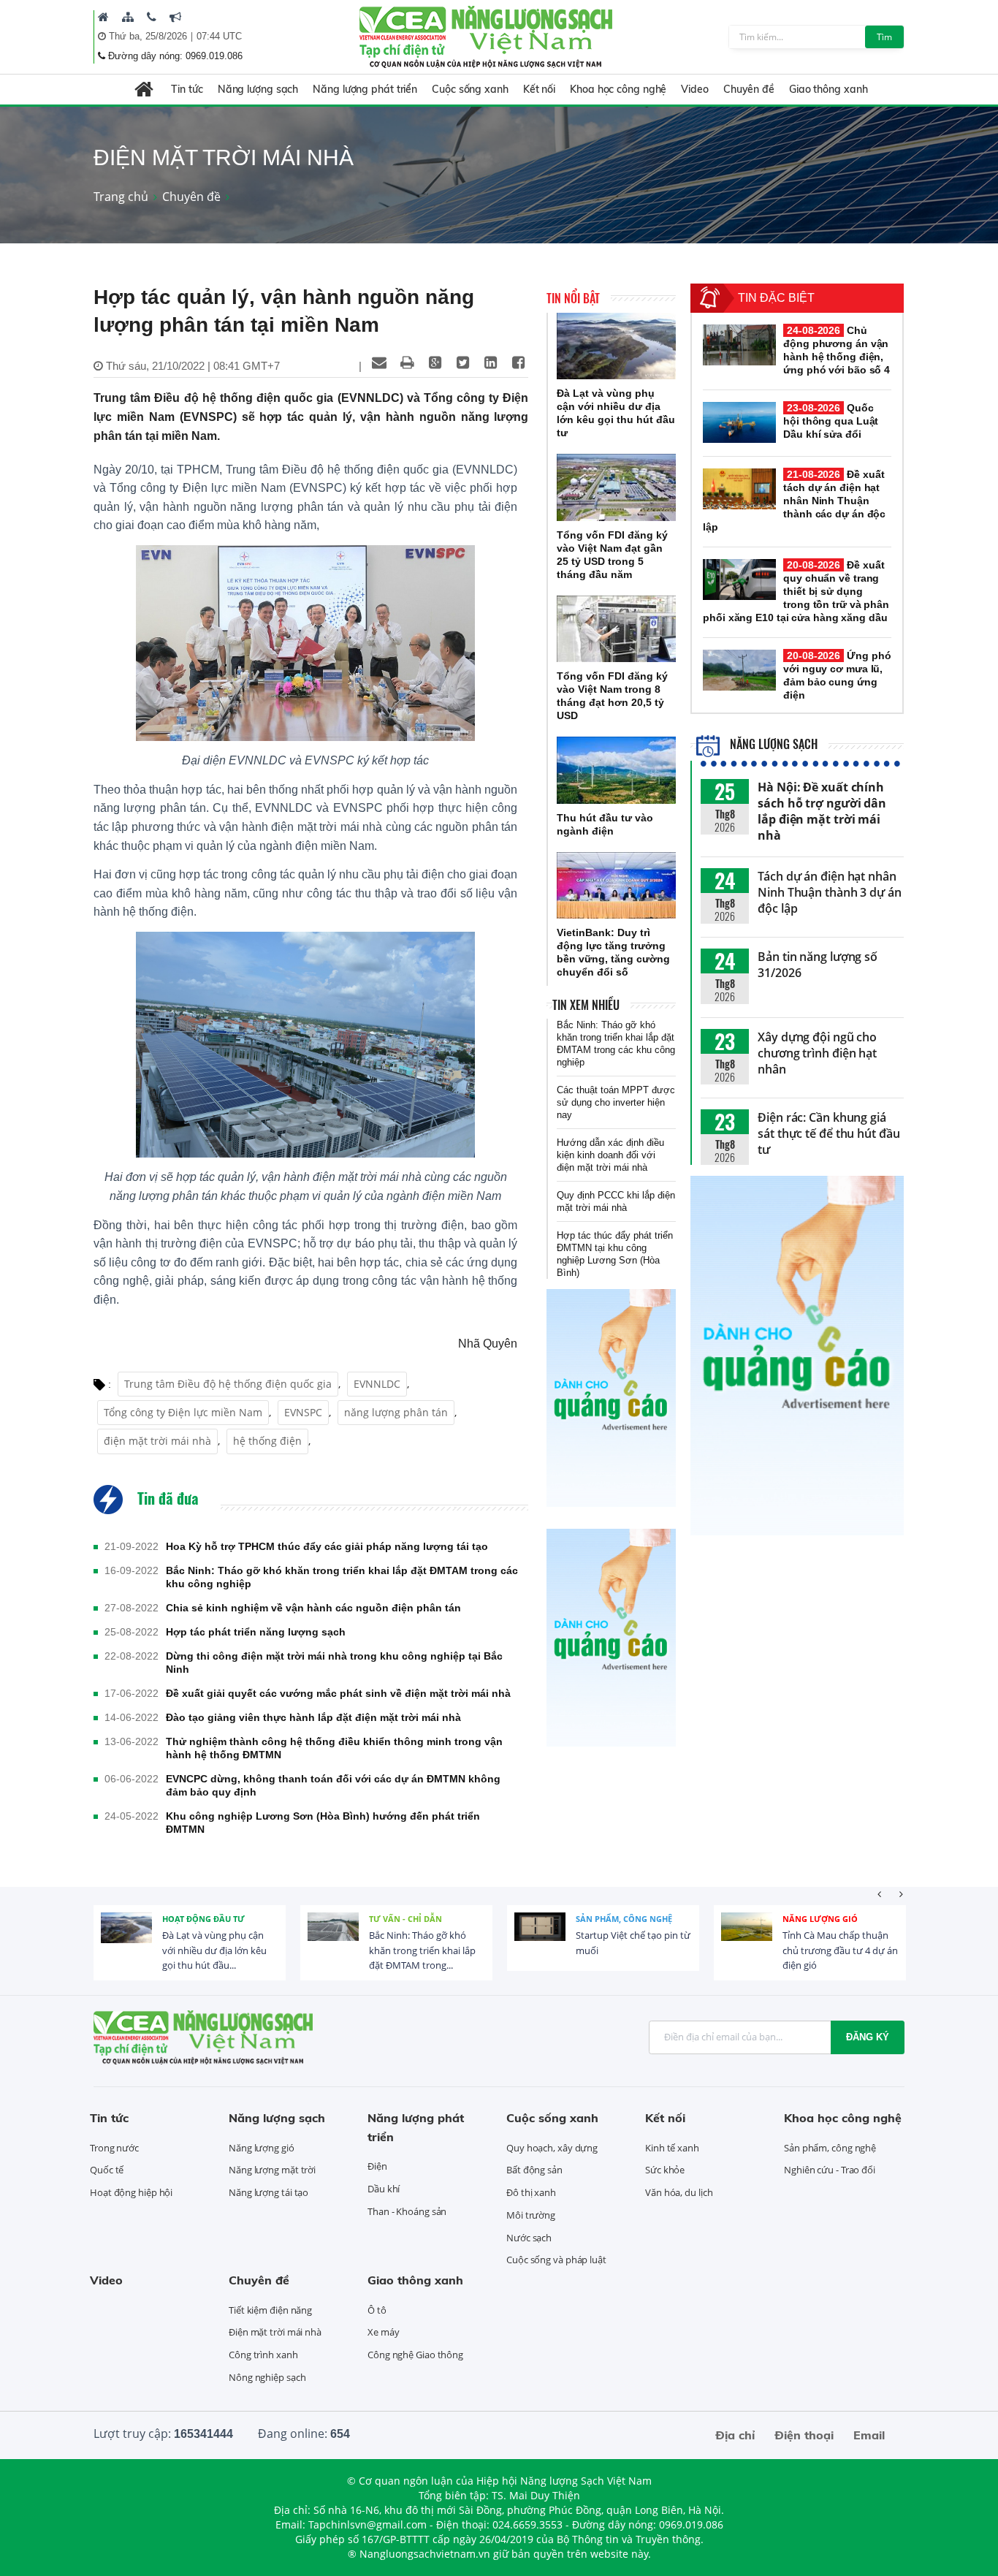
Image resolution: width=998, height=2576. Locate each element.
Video (695, 89)
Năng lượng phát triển (365, 89)
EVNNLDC (377, 1384)
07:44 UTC (219, 36)
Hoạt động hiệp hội (131, 2192)
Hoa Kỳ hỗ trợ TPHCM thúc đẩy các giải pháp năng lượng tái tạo (327, 1546)
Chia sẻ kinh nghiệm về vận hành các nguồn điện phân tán (313, 1608)
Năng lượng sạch (258, 89)
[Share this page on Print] (407, 362)
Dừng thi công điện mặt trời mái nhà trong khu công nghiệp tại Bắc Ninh (334, 1663)
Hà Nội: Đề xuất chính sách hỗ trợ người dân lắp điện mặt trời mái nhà (822, 811)
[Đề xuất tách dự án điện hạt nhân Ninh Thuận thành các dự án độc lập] (739, 489)
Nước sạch (529, 2238)
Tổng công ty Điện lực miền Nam (183, 1412)
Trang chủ (121, 197)
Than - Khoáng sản (407, 2211)
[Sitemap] (128, 17)
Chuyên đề (749, 89)
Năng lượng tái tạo (268, 2192)
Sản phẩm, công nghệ (624, 1919)
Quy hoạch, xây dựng (552, 2148)
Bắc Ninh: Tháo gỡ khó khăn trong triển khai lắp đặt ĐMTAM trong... (422, 1950)
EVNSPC (303, 1412)
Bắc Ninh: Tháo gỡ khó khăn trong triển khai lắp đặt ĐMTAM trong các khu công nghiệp (342, 1577)
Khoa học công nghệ (618, 89)
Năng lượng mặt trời (272, 2170)
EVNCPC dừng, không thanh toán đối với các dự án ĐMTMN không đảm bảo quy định (333, 1785)
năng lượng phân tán (396, 1412)
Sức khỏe (665, 2170)
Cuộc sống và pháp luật (556, 2260)
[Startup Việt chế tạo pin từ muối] (540, 1938)
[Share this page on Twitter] (462, 362)
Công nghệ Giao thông (415, 2355)
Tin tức (187, 89)
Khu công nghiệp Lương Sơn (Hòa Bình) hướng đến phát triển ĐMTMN (323, 1823)
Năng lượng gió (820, 1919)
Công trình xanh (263, 2355)
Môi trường (531, 2215)
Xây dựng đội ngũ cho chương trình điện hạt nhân (817, 1053)
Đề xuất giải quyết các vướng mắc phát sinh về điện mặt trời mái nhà (338, 1693)
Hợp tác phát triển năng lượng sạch (256, 1632)
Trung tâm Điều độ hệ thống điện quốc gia (228, 1384)
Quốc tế (107, 2170)
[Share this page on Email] (379, 362)
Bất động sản (534, 2170)
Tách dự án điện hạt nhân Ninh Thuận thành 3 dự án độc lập (830, 892)
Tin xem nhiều (586, 1005)
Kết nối (539, 89)
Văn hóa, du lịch (679, 2192)
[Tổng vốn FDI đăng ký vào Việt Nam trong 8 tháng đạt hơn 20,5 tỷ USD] (616, 629)
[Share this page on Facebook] (518, 362)
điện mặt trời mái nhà (157, 1441)
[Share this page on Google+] (435, 362)
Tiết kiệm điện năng (270, 2310)
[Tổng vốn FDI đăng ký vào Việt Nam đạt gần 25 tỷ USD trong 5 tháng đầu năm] (616, 487)
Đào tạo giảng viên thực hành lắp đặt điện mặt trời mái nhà (313, 1717)
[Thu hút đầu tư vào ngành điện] (616, 770)
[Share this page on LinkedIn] (490, 362)
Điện (377, 2166)
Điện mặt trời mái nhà (275, 2332)
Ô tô (377, 2310)
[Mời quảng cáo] (175, 17)
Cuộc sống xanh (470, 89)
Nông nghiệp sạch (267, 2377)
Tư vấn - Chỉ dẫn (405, 1919)
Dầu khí (384, 2189)
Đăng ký (868, 2037)
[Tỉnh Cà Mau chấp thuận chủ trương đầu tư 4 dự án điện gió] (747, 1938)
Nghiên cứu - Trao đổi (830, 2170)
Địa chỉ (735, 2435)
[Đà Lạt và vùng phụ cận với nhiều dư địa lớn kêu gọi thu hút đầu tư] (616, 346)
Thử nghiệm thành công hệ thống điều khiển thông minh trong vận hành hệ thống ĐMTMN (334, 1748)
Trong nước (114, 2148)
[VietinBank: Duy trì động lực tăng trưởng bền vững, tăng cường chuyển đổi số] (616, 886)
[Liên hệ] (152, 17)
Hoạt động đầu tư (203, 1919)
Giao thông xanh (829, 89)
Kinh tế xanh (672, 2148)
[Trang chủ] (103, 17)
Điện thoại (804, 2435)
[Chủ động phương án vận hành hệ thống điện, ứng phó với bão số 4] (739, 345)
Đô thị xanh (531, 2192)
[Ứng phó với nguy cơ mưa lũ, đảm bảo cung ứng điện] (739, 670)
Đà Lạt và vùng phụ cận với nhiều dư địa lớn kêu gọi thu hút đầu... (214, 1950)
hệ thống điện (267, 1441)
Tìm (884, 37)
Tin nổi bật (573, 298)
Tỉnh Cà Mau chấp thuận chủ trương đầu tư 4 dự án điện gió (840, 1950)
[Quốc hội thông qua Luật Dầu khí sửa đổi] (739, 422)
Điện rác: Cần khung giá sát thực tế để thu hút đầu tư (829, 1133)
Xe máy (383, 2332)
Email (869, 2435)
